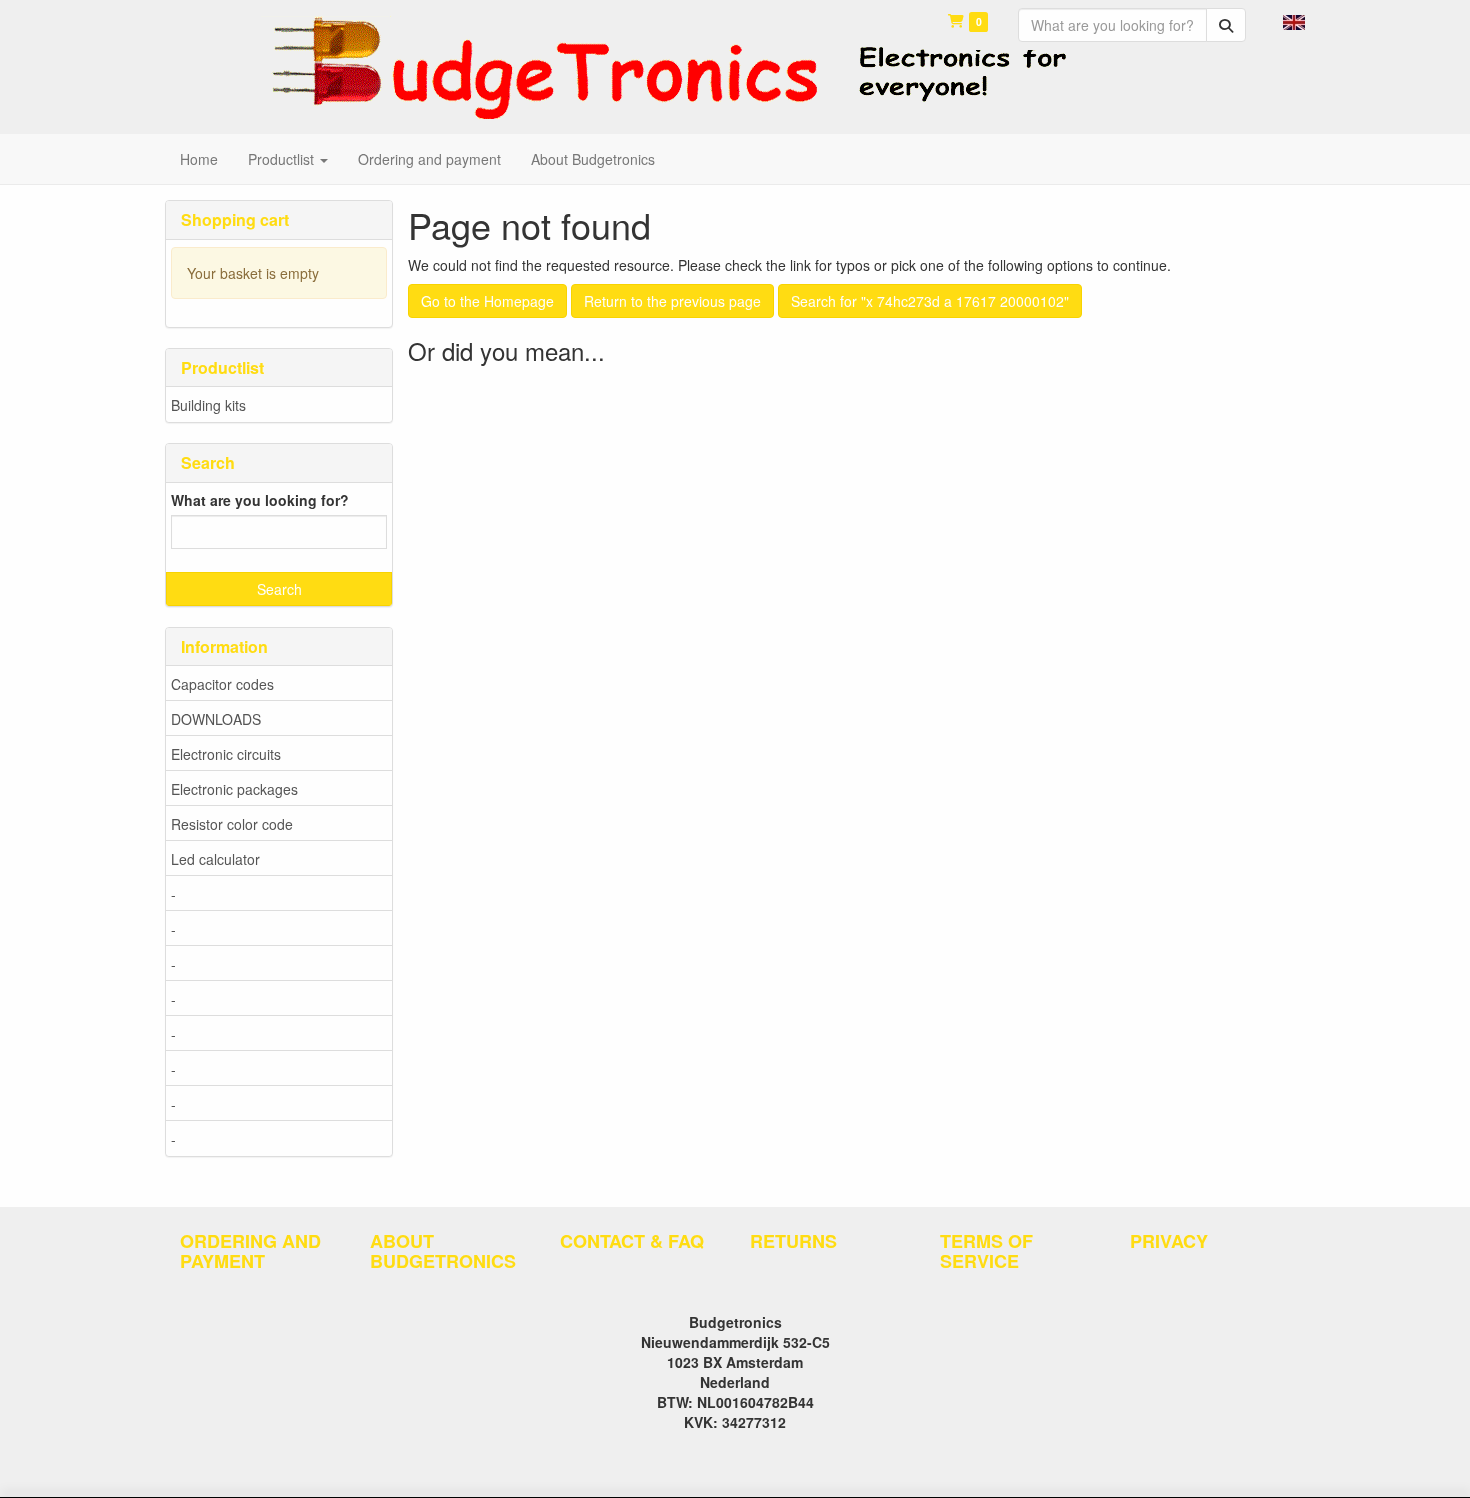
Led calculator (215, 859)
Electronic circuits (226, 754)
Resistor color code (232, 824)
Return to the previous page (672, 301)
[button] (1294, 20)
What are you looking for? (260, 500)
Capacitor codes (222, 684)
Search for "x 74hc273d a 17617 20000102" (930, 301)
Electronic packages (234, 789)
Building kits (208, 405)
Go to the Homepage (487, 301)
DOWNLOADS (216, 719)
